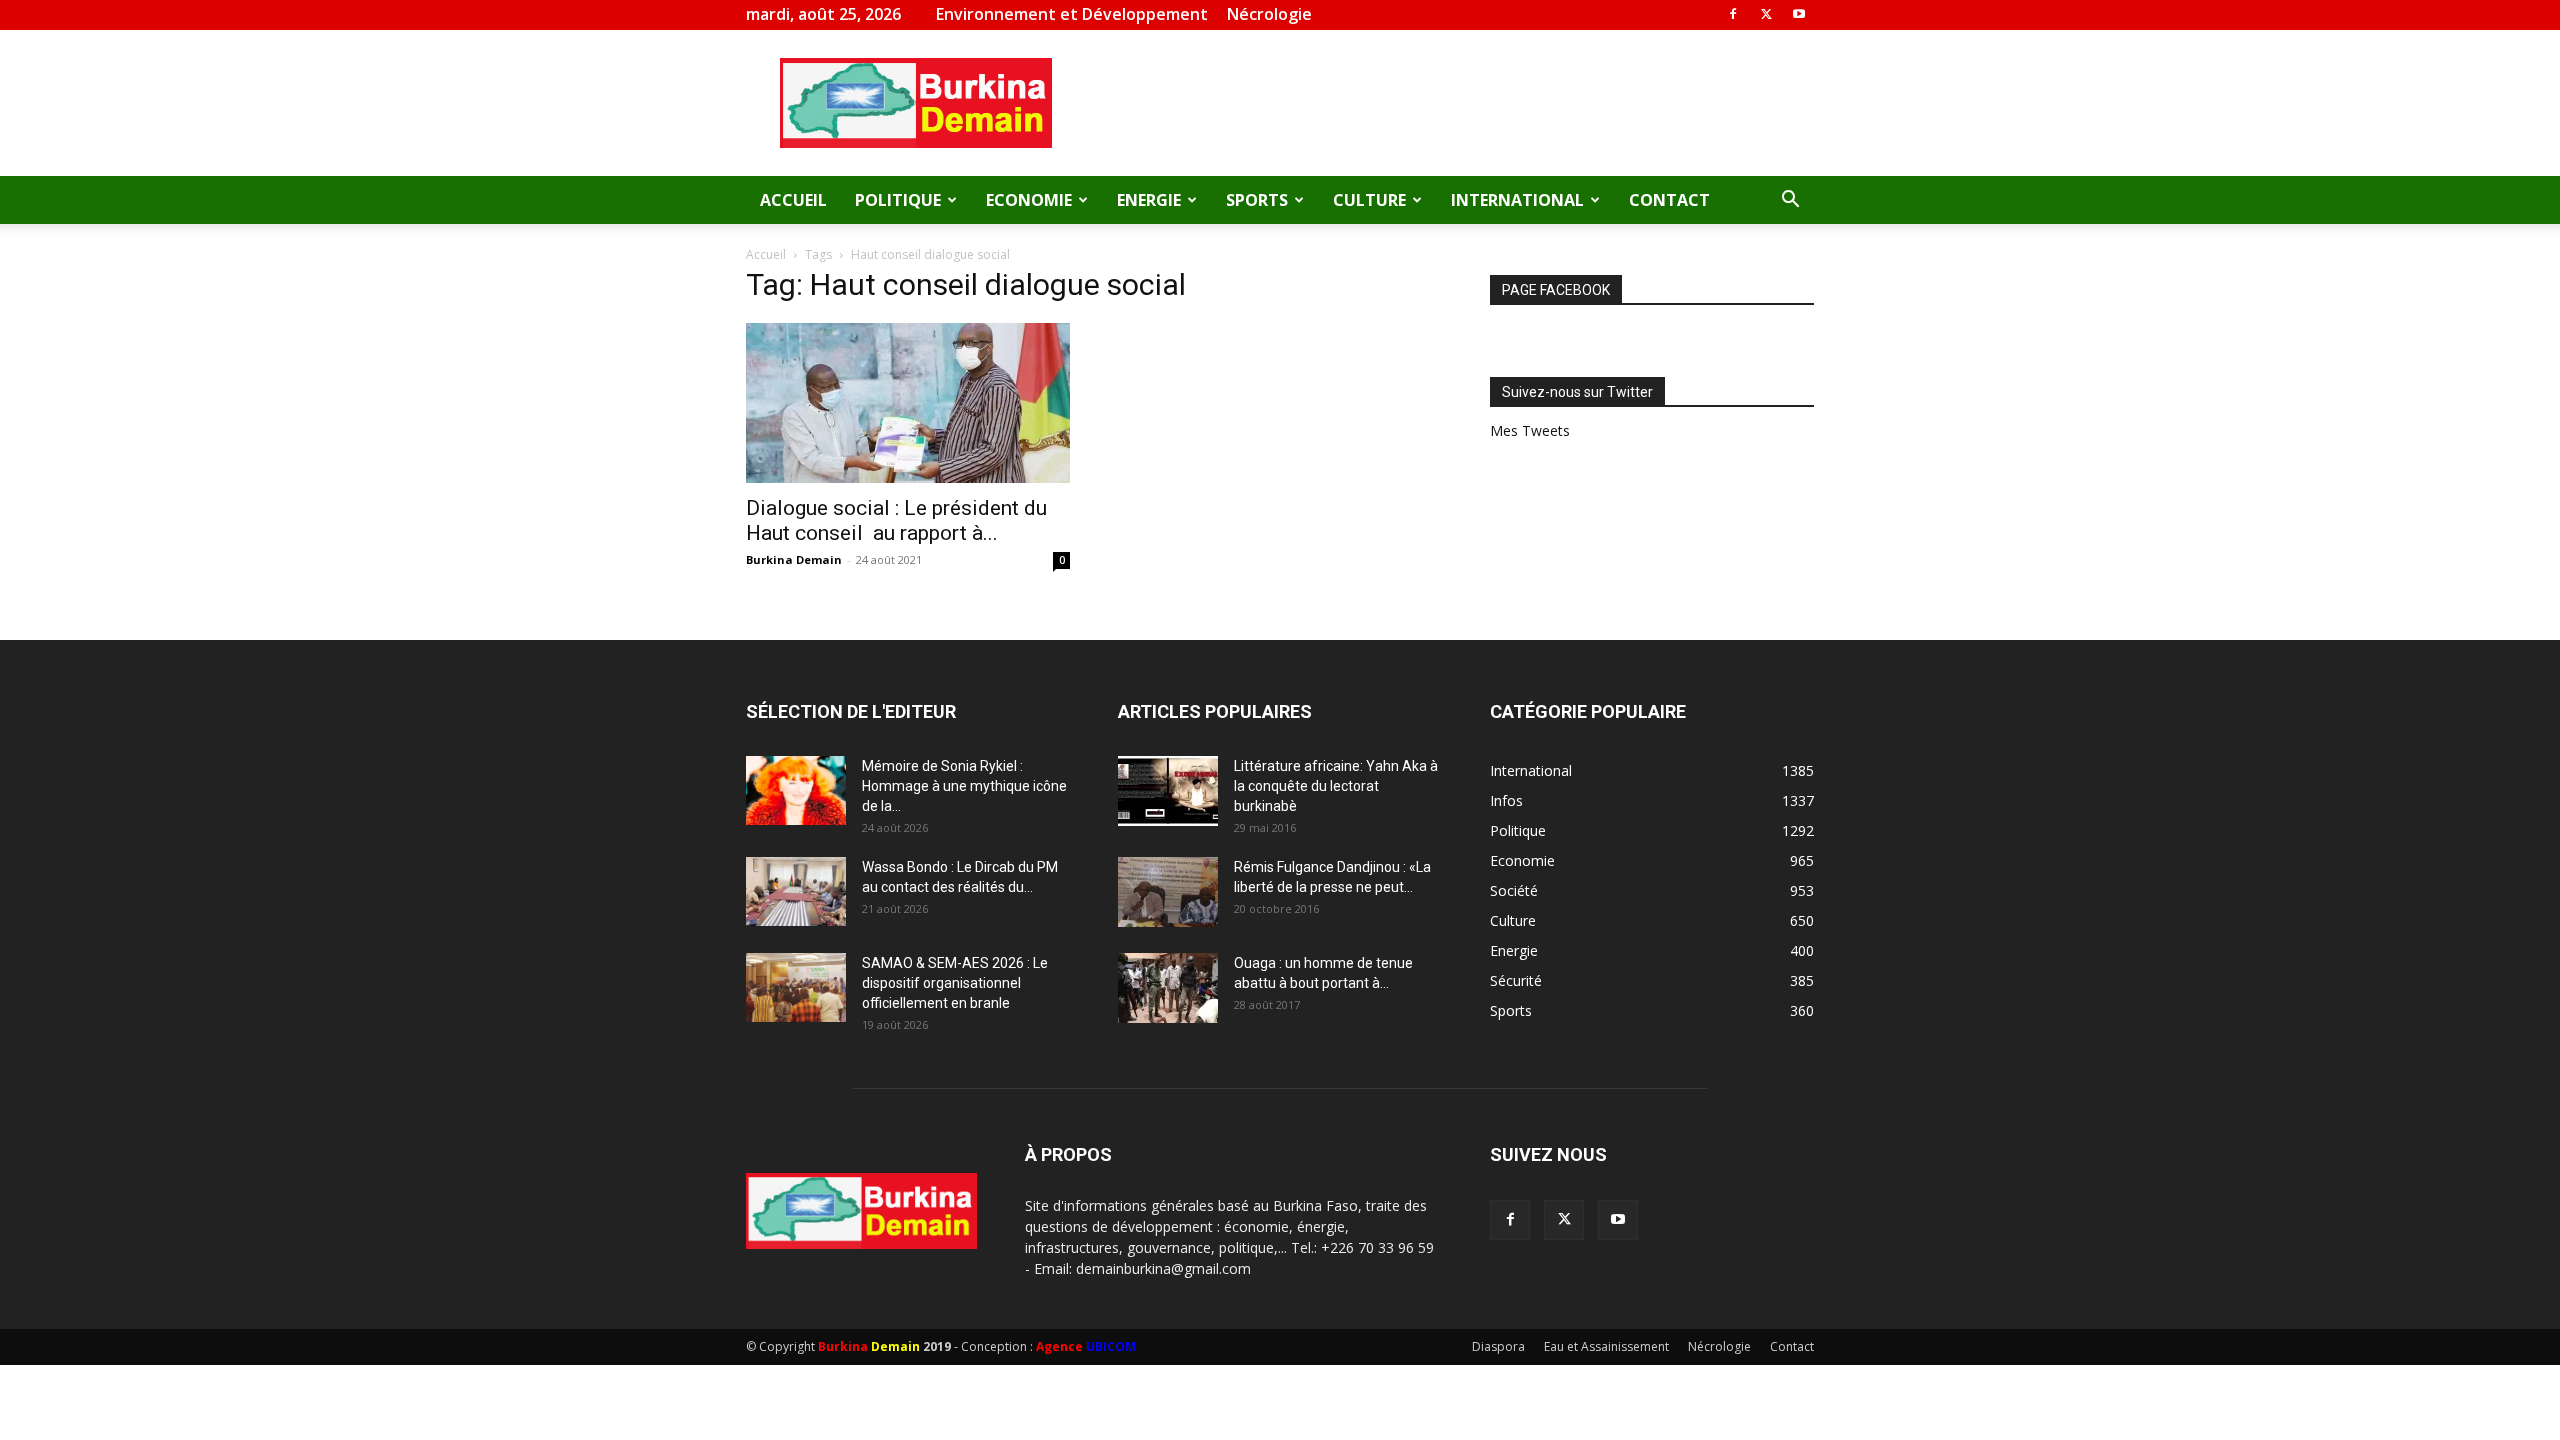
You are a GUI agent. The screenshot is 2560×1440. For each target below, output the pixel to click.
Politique (898, 200)
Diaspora (1498, 1346)
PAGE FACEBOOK (1556, 290)
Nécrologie (1269, 14)
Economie (1029, 200)
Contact (1669, 200)
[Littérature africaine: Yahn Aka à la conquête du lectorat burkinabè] (1168, 791)
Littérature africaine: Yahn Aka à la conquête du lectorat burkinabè (1336, 786)
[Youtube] (1799, 14)
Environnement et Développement (1072, 14)
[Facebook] (1733, 14)
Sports (1257, 200)
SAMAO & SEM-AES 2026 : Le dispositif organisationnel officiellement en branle (955, 983)
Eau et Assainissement (1606, 1346)
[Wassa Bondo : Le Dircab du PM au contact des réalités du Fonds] (796, 891)
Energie (1149, 200)
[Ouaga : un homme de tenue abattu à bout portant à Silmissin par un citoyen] (1168, 988)
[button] (1790, 201)
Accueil (793, 200)
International (1517, 200)
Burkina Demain (794, 559)
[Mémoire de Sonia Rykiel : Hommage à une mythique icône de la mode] (796, 790)
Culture (1369, 200)
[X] (1766, 14)
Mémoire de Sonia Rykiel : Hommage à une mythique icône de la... (964, 786)
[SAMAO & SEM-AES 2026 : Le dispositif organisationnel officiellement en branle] (796, 987)
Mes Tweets (1530, 430)
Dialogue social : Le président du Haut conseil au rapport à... (896, 520)
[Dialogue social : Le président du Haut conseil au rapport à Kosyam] (908, 403)
